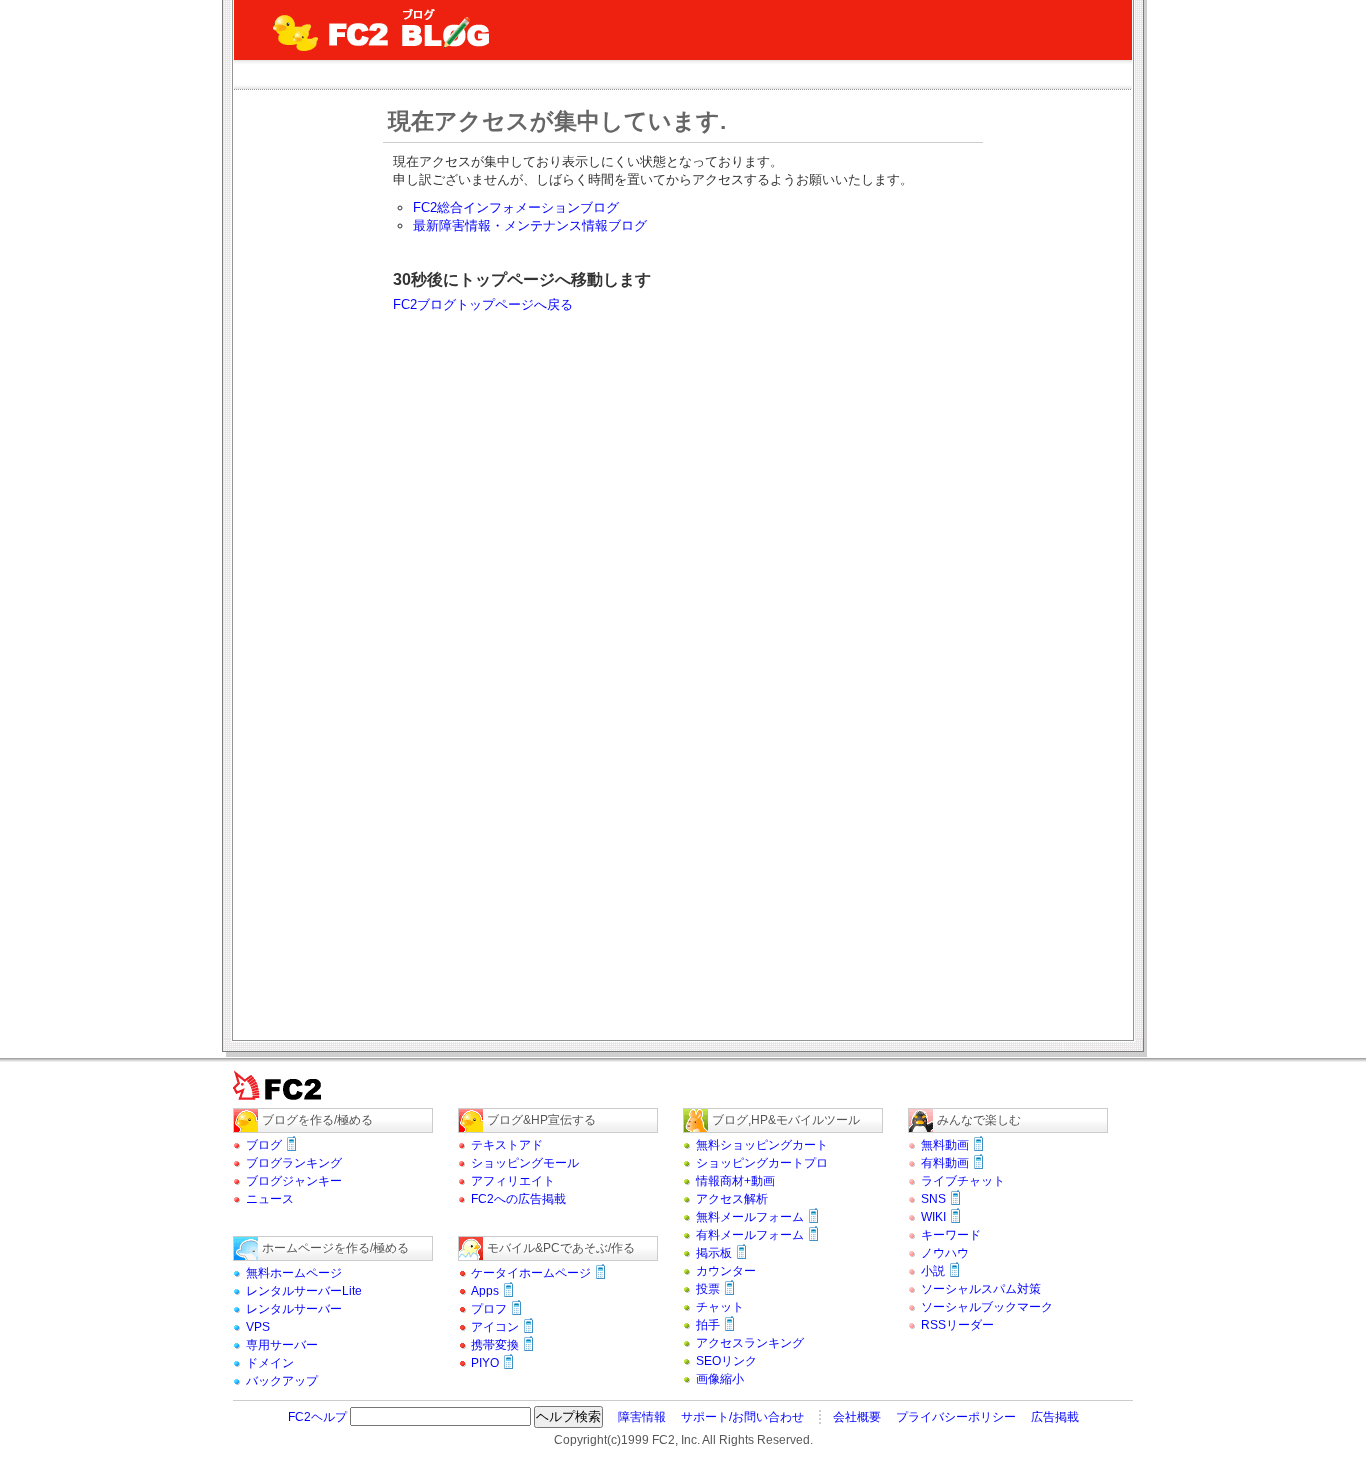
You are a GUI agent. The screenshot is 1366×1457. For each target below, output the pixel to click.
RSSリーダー (957, 1325)
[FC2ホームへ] (288, 1104)
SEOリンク (726, 1361)
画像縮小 (720, 1379)
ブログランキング (294, 1163)
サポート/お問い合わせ (742, 1417)
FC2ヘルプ (317, 1417)
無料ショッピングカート (762, 1145)
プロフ (489, 1309)
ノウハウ (945, 1253)
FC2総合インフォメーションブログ (516, 207)
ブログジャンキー (294, 1181)
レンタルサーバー (294, 1309)
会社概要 (857, 1417)
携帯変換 (495, 1345)
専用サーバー (282, 1345)
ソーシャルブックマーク (987, 1307)
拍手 (708, 1325)
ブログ (264, 1145)
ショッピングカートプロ (762, 1163)
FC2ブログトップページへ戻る (483, 304)
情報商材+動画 (735, 1181)
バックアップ (282, 1381)
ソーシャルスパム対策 (981, 1289)
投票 (708, 1289)
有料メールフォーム (750, 1235)
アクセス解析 (732, 1199)
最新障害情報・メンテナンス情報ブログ (530, 225)
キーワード (951, 1235)
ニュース (270, 1199)
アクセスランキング (750, 1343)
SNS (933, 1199)
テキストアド (507, 1145)
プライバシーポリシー (956, 1417)
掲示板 (714, 1253)
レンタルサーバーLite (304, 1291)
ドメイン (270, 1363)
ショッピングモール (525, 1163)
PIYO (485, 1363)
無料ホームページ (294, 1273)
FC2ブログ (382, 30)
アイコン (495, 1327)
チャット (720, 1307)
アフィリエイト (513, 1181)
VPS (258, 1327)
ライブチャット (963, 1181)
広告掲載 (1055, 1417)
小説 (933, 1271)
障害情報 (642, 1417)
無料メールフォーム (750, 1217)
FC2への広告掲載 (518, 1199)
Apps (485, 1291)
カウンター (726, 1271)
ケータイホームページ (531, 1273)
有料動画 (945, 1163)
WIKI (933, 1217)
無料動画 (945, 1145)
